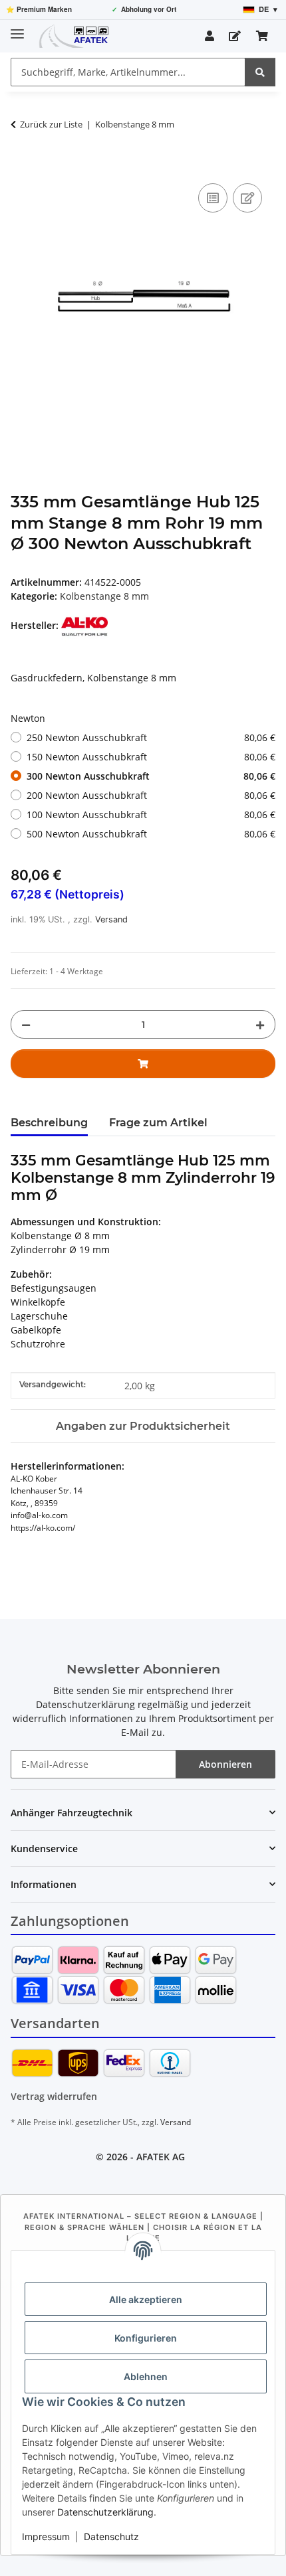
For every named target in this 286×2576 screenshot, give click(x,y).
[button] (210, 36)
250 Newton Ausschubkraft (151, 737)
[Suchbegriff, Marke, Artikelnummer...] (260, 72)
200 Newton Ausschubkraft (151, 795)
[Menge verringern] (26, 1024)
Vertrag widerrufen (54, 2096)
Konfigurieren (146, 2338)
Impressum (46, 2536)
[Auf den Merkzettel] (247, 198)
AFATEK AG (161, 2157)
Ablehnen (146, 2376)
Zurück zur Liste (51, 124)
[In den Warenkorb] (21, 165)
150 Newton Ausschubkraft (151, 757)
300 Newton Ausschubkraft (151, 776)
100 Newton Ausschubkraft (151, 815)
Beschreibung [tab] (49, 1123)
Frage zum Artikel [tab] (158, 1123)
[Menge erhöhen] (260, 1024)
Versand (111, 919)
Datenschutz (111, 2536)
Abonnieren (225, 1764)
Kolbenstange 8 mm (104, 596)
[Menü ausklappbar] (17, 28)
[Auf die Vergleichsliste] (213, 198)
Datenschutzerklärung (105, 2512)
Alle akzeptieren (146, 2299)
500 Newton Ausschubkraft (151, 834)
